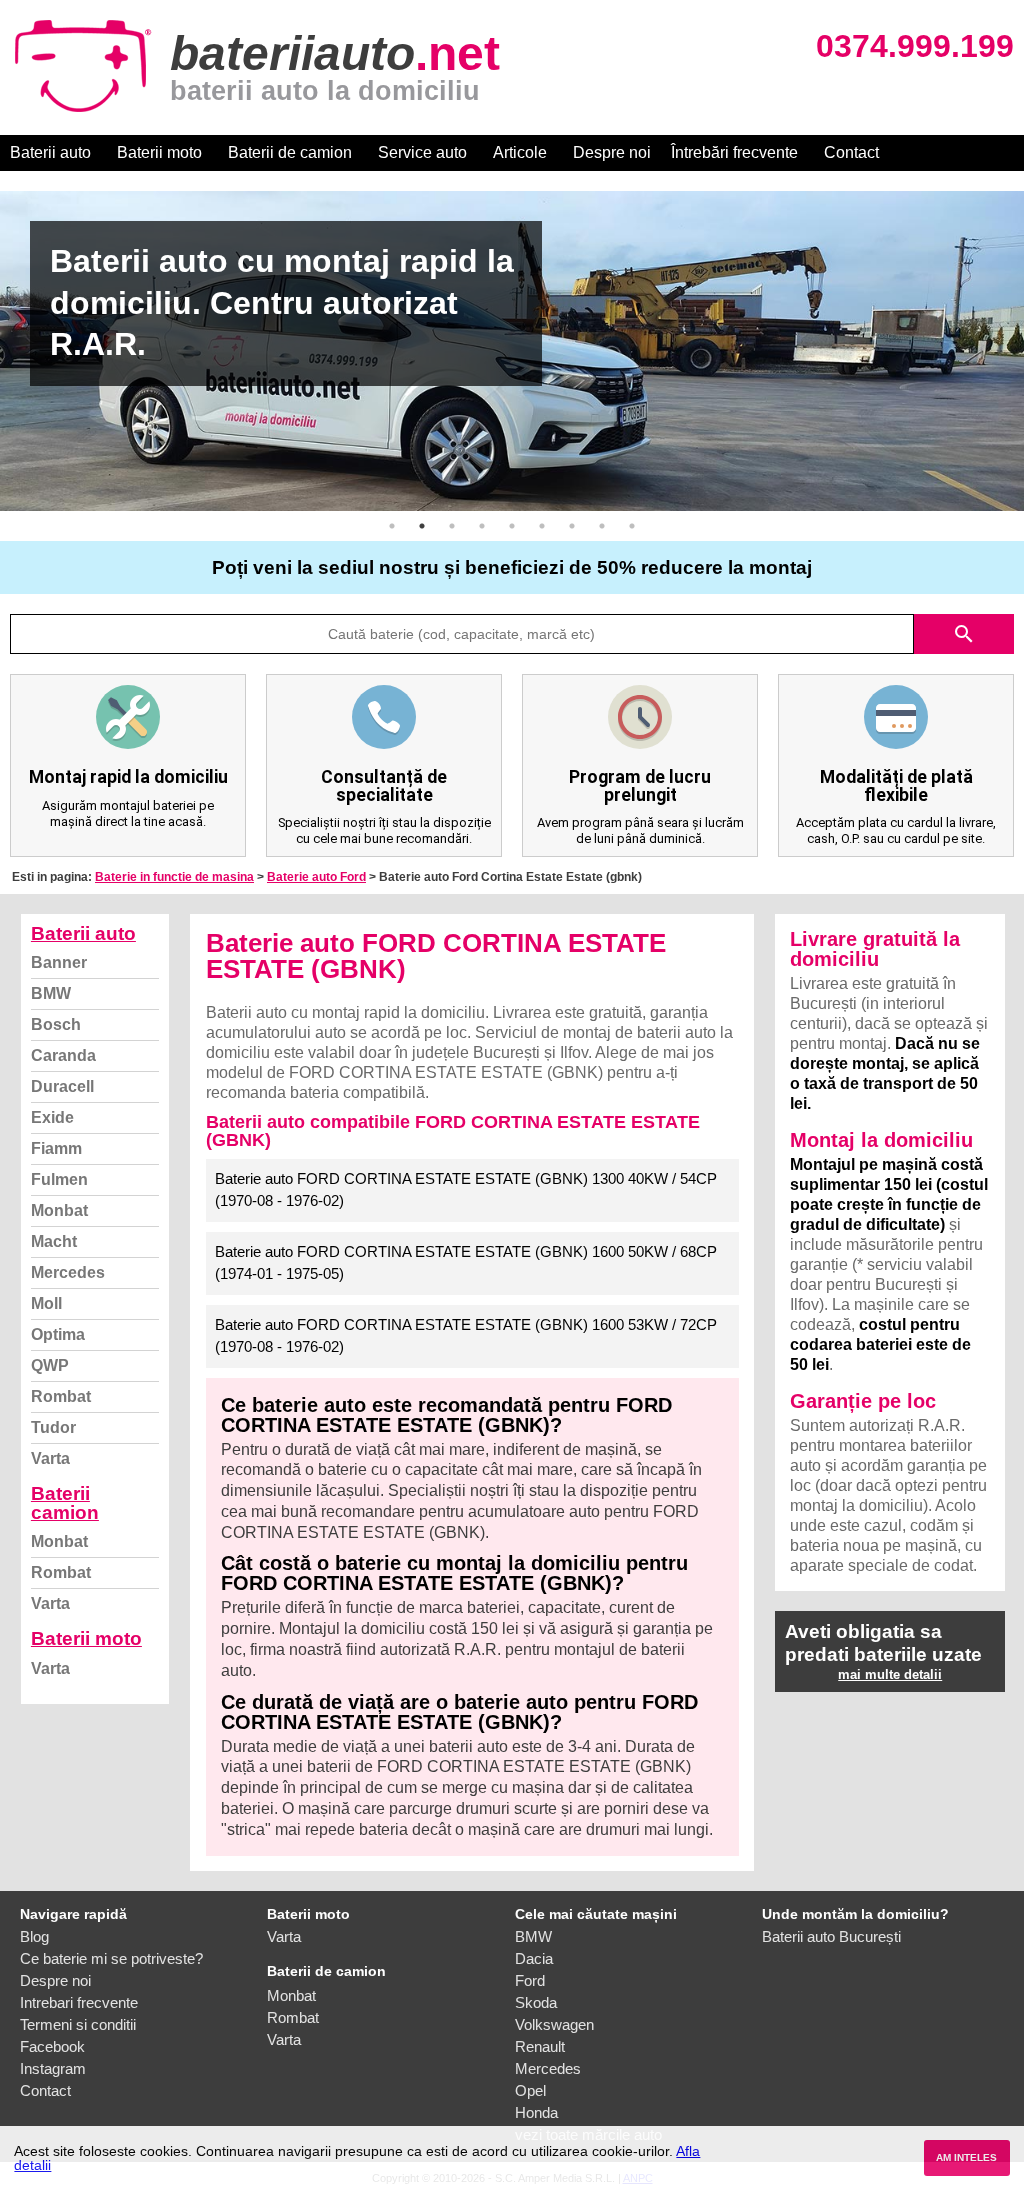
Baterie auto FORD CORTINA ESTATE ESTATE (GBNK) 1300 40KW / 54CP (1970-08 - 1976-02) (466, 1190)
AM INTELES (966, 2157)
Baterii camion (65, 1503)
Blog (34, 1936)
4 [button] (482, 526)
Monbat (59, 1210)
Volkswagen (554, 2024)
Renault (540, 2046)
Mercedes (68, 1272)
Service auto (422, 152)
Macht (54, 1241)
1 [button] (392, 526)
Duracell (62, 1086)
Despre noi (612, 152)
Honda (536, 2112)
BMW (51, 993)
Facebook (52, 2046)
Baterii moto (159, 152)
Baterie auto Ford (316, 877)
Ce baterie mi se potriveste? (111, 1958)
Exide (52, 1117)
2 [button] (422, 526)
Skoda (536, 2002)
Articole (520, 152)
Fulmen (59, 1179)
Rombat (61, 1396)
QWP (50, 1365)
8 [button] (602, 526)
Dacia (534, 1958)
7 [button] (572, 526)
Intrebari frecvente (79, 2002)
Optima (58, 1334)
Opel (530, 2090)
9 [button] (632, 526)
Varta (50, 1458)
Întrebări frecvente (734, 152)
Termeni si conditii (78, 2024)
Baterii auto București (831, 1936)
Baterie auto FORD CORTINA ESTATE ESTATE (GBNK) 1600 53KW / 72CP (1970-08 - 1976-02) (466, 1336)
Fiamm (56, 1148)
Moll (46, 1303)
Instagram (53, 2068)
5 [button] (512, 526)
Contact (851, 152)
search (964, 634)
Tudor (53, 1427)
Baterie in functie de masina (174, 877)
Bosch (56, 1024)
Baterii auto (50, 152)
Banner (59, 962)
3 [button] (452, 526)
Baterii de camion (290, 152)
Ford (530, 1980)
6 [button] (542, 526)
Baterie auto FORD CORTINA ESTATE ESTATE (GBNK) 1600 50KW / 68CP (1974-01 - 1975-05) (466, 1263)
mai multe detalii (890, 1674)
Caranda (63, 1055)
